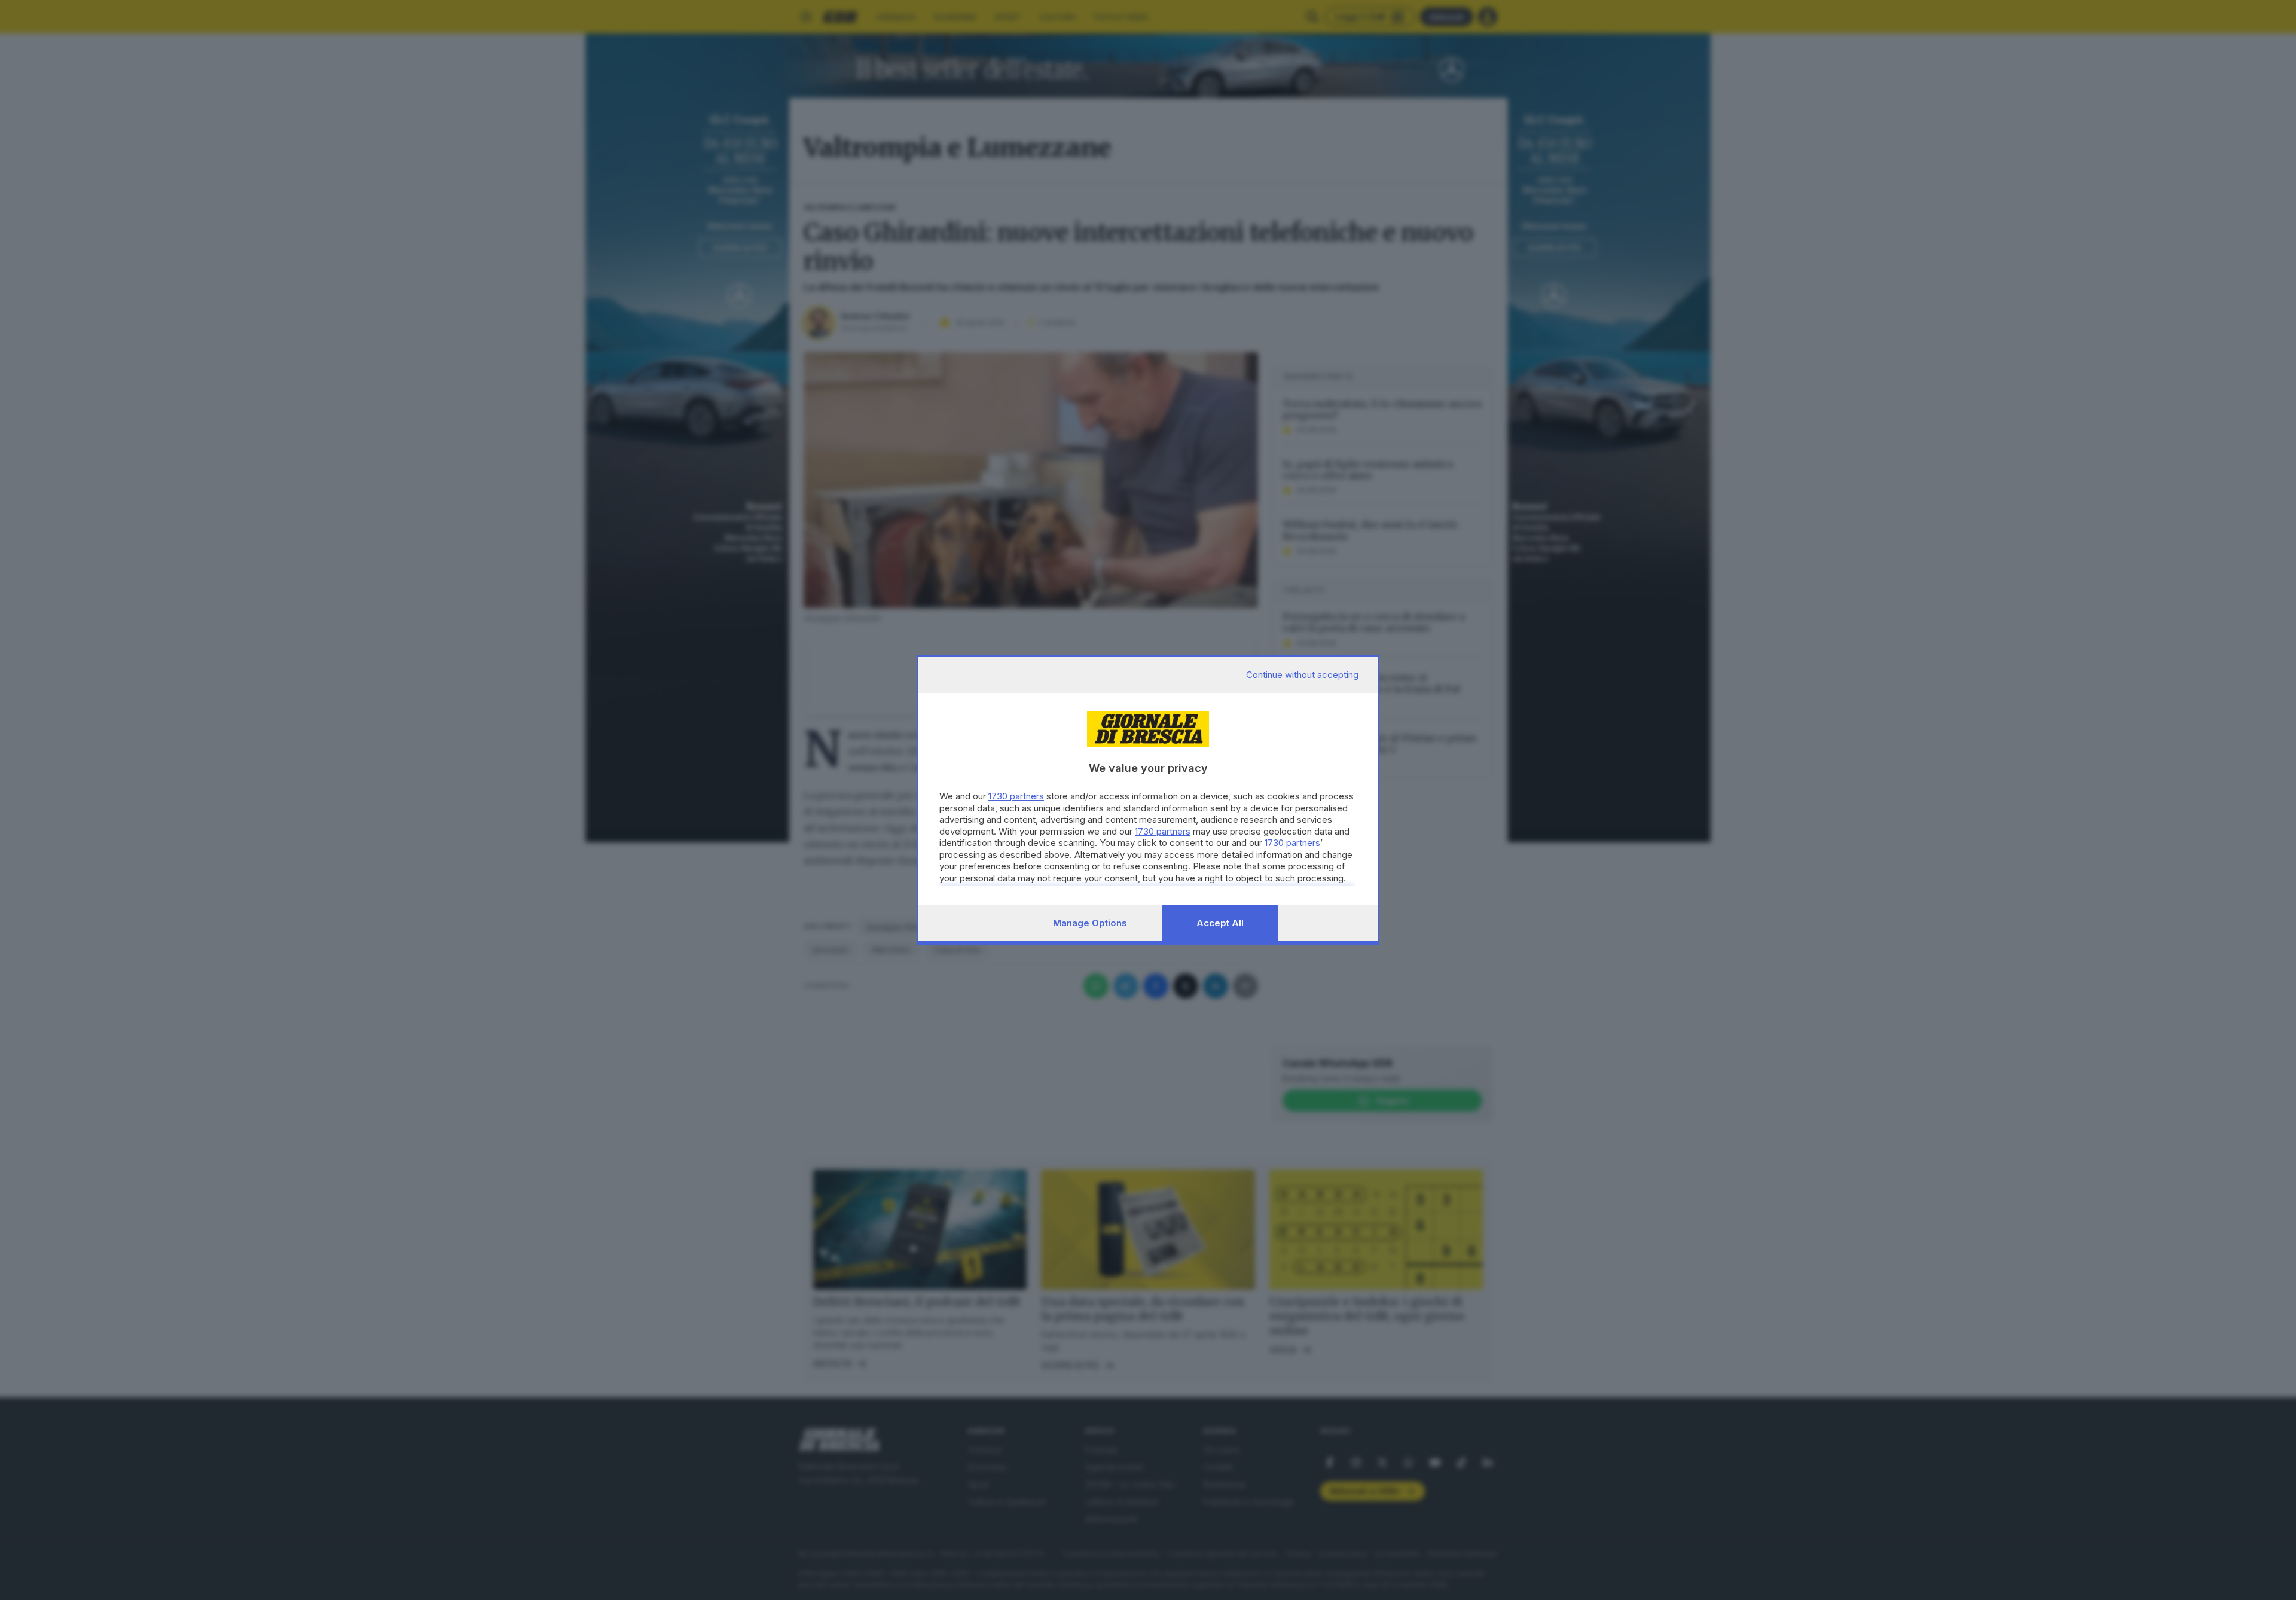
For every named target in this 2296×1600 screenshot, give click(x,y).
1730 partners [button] (1016, 796)
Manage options (1090, 923)
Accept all (1220, 923)
